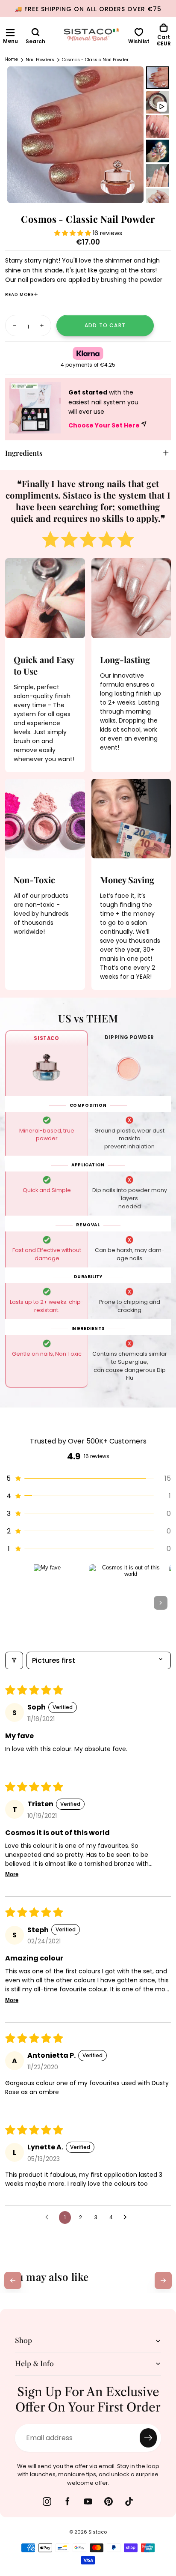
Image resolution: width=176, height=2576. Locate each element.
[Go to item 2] (127, 1603)
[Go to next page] (127, 2217)
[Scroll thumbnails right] (161, 1603)
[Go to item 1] (47, 1603)
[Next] (163, 2280)
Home (12, 60)
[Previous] (13, 2280)
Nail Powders (40, 60)
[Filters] (14, 1660)
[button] (10, 33)
